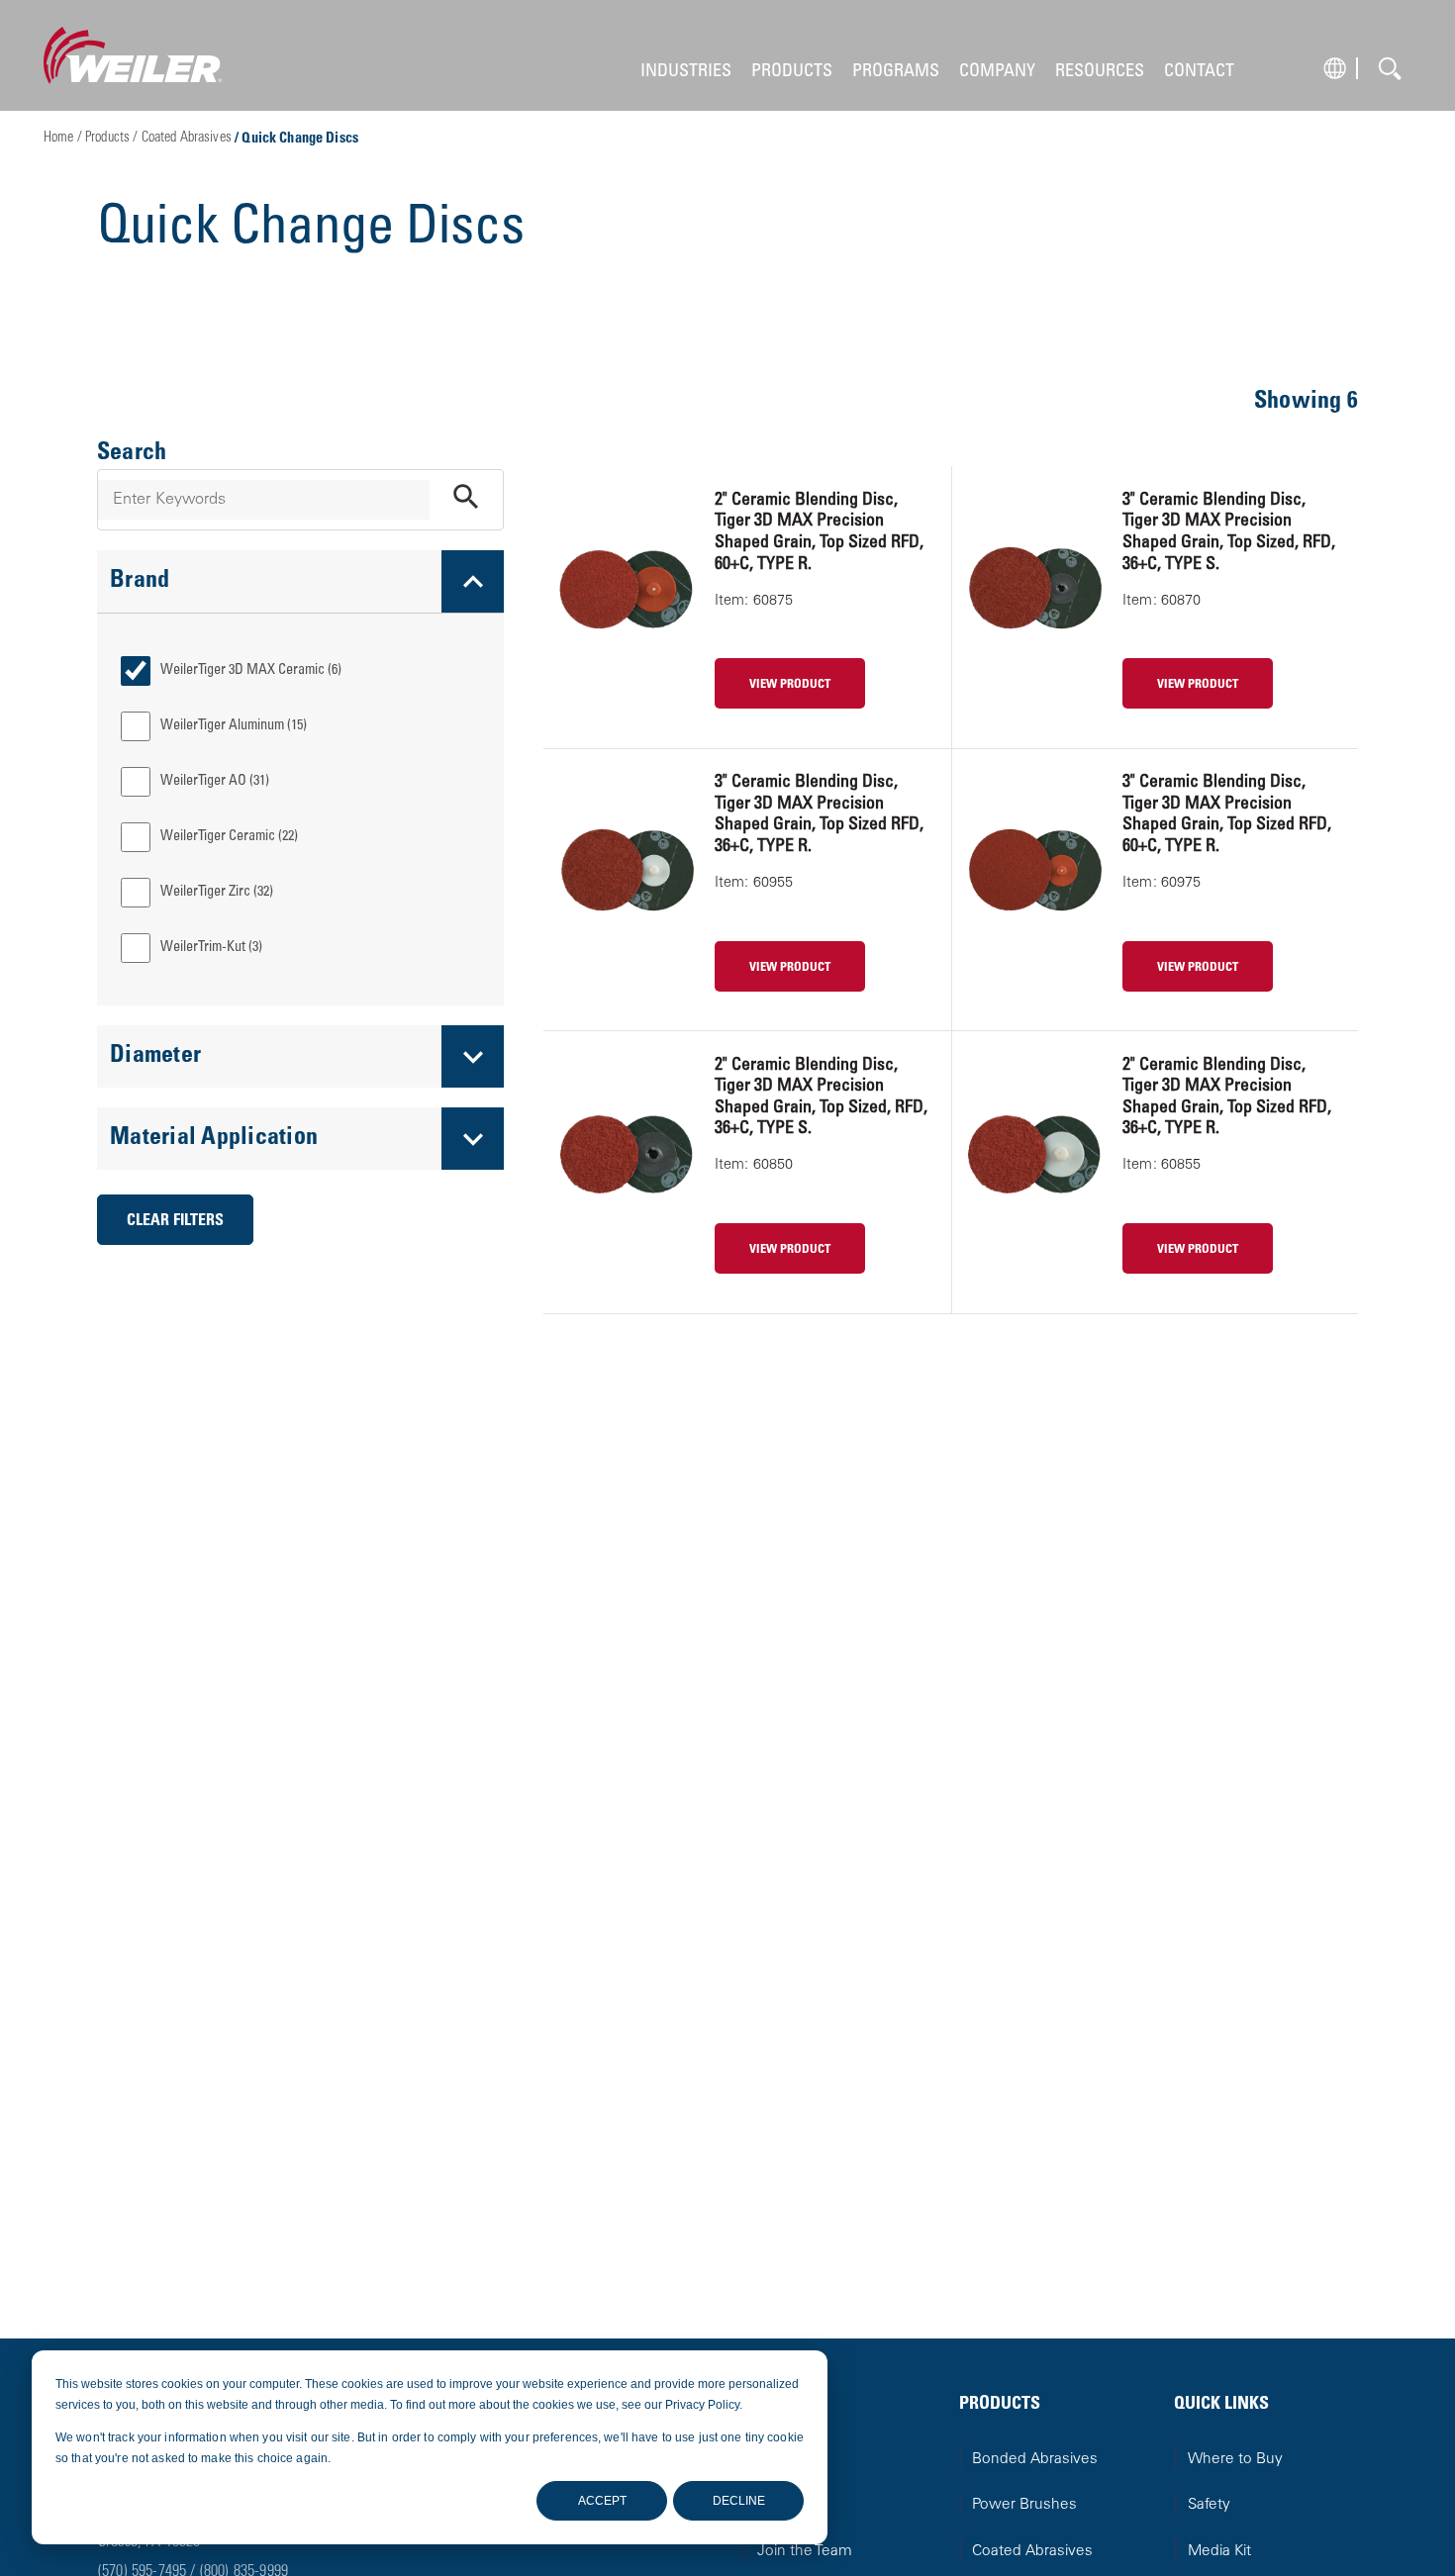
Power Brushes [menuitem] (1024, 2505)
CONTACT (1199, 72)
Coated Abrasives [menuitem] (1032, 2552)
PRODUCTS (792, 72)
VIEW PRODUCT (790, 685)
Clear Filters (175, 1221)
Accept (602, 2501)
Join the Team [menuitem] (805, 2552)
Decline (739, 2501)
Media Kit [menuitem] (1219, 2552)
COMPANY (997, 72)
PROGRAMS (896, 72)
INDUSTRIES (686, 72)
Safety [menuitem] (1209, 2505)
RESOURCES (1100, 72)
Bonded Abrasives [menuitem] (1035, 2460)
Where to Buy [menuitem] (1235, 2460)
